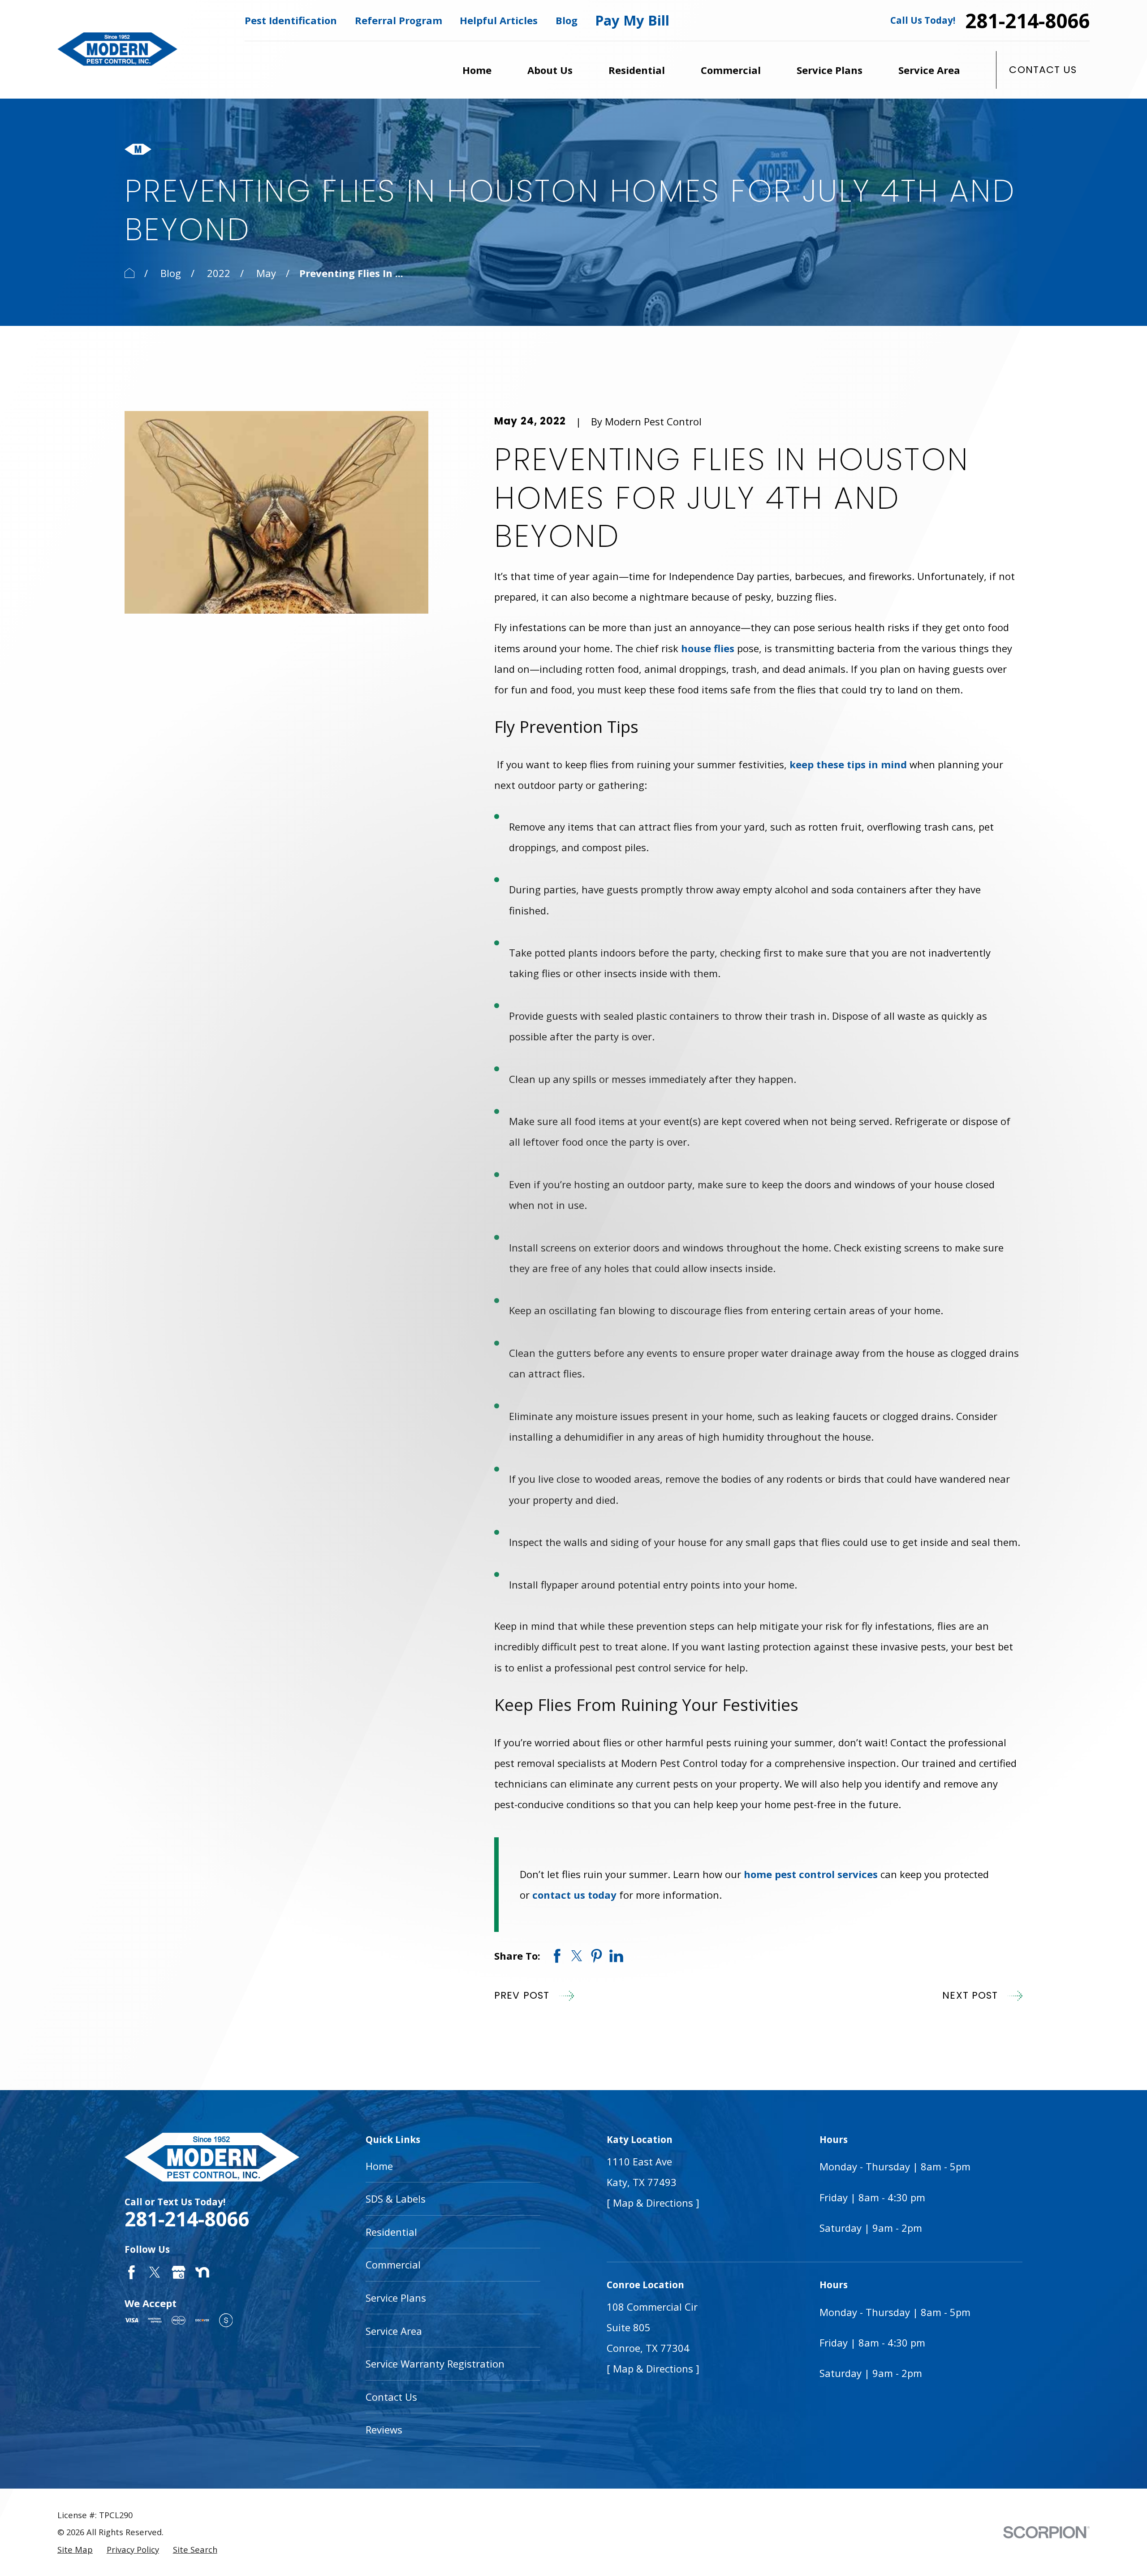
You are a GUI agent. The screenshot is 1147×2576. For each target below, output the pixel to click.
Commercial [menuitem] (731, 70)
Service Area (394, 2331)
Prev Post (522, 1995)
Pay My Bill (632, 20)
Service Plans (396, 2298)
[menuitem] (75, 2550)
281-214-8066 (1027, 21)
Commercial (393, 2264)
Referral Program (399, 20)
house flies (708, 648)
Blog (567, 20)
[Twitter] (155, 2272)
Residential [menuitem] (637, 70)
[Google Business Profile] (179, 2272)
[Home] (117, 49)
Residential (391, 2232)
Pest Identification (291, 20)
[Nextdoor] (202, 2272)
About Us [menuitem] (550, 70)
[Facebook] (132, 2272)
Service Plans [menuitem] (830, 70)
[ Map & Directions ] (653, 2203)
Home (379, 2166)
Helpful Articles (499, 20)
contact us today (574, 1895)
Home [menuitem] (477, 70)
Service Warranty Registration (435, 2364)
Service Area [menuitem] (929, 70)
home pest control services (811, 1874)
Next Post (970, 1995)
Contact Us (1043, 70)
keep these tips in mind (848, 764)
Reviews (384, 2429)
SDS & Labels (396, 2199)
